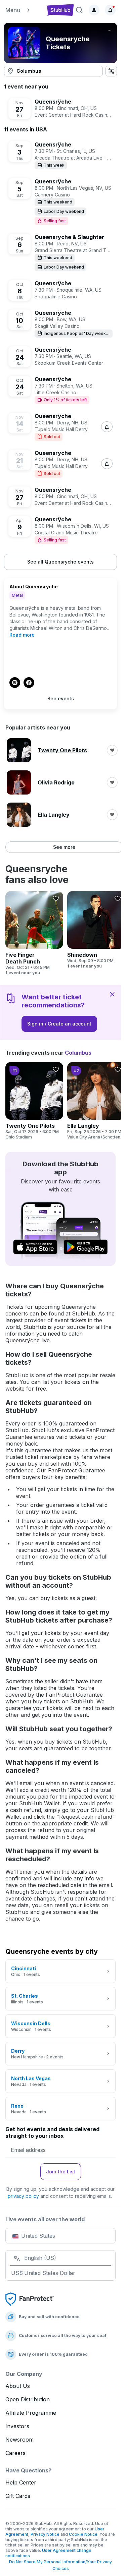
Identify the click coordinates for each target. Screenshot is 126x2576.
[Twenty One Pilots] (34, 1101)
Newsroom (19, 2440)
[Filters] (111, 71)
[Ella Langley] (96, 1101)
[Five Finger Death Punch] (34, 933)
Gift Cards (18, 2496)
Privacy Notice (45, 2534)
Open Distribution (28, 2399)
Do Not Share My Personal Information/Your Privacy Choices (60, 2565)
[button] (24, 10)
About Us (18, 2386)
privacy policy (23, 2196)
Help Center (21, 2482)
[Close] (112, 994)
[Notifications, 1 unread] (110, 10)
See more (64, 847)
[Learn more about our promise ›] (30, 2299)
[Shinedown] (96, 930)
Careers (15, 2453)
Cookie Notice (83, 2534)
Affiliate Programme (31, 2413)
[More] (110, 30)
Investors (17, 2426)
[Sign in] (94, 10)
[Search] (79, 10)
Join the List (61, 2172)
